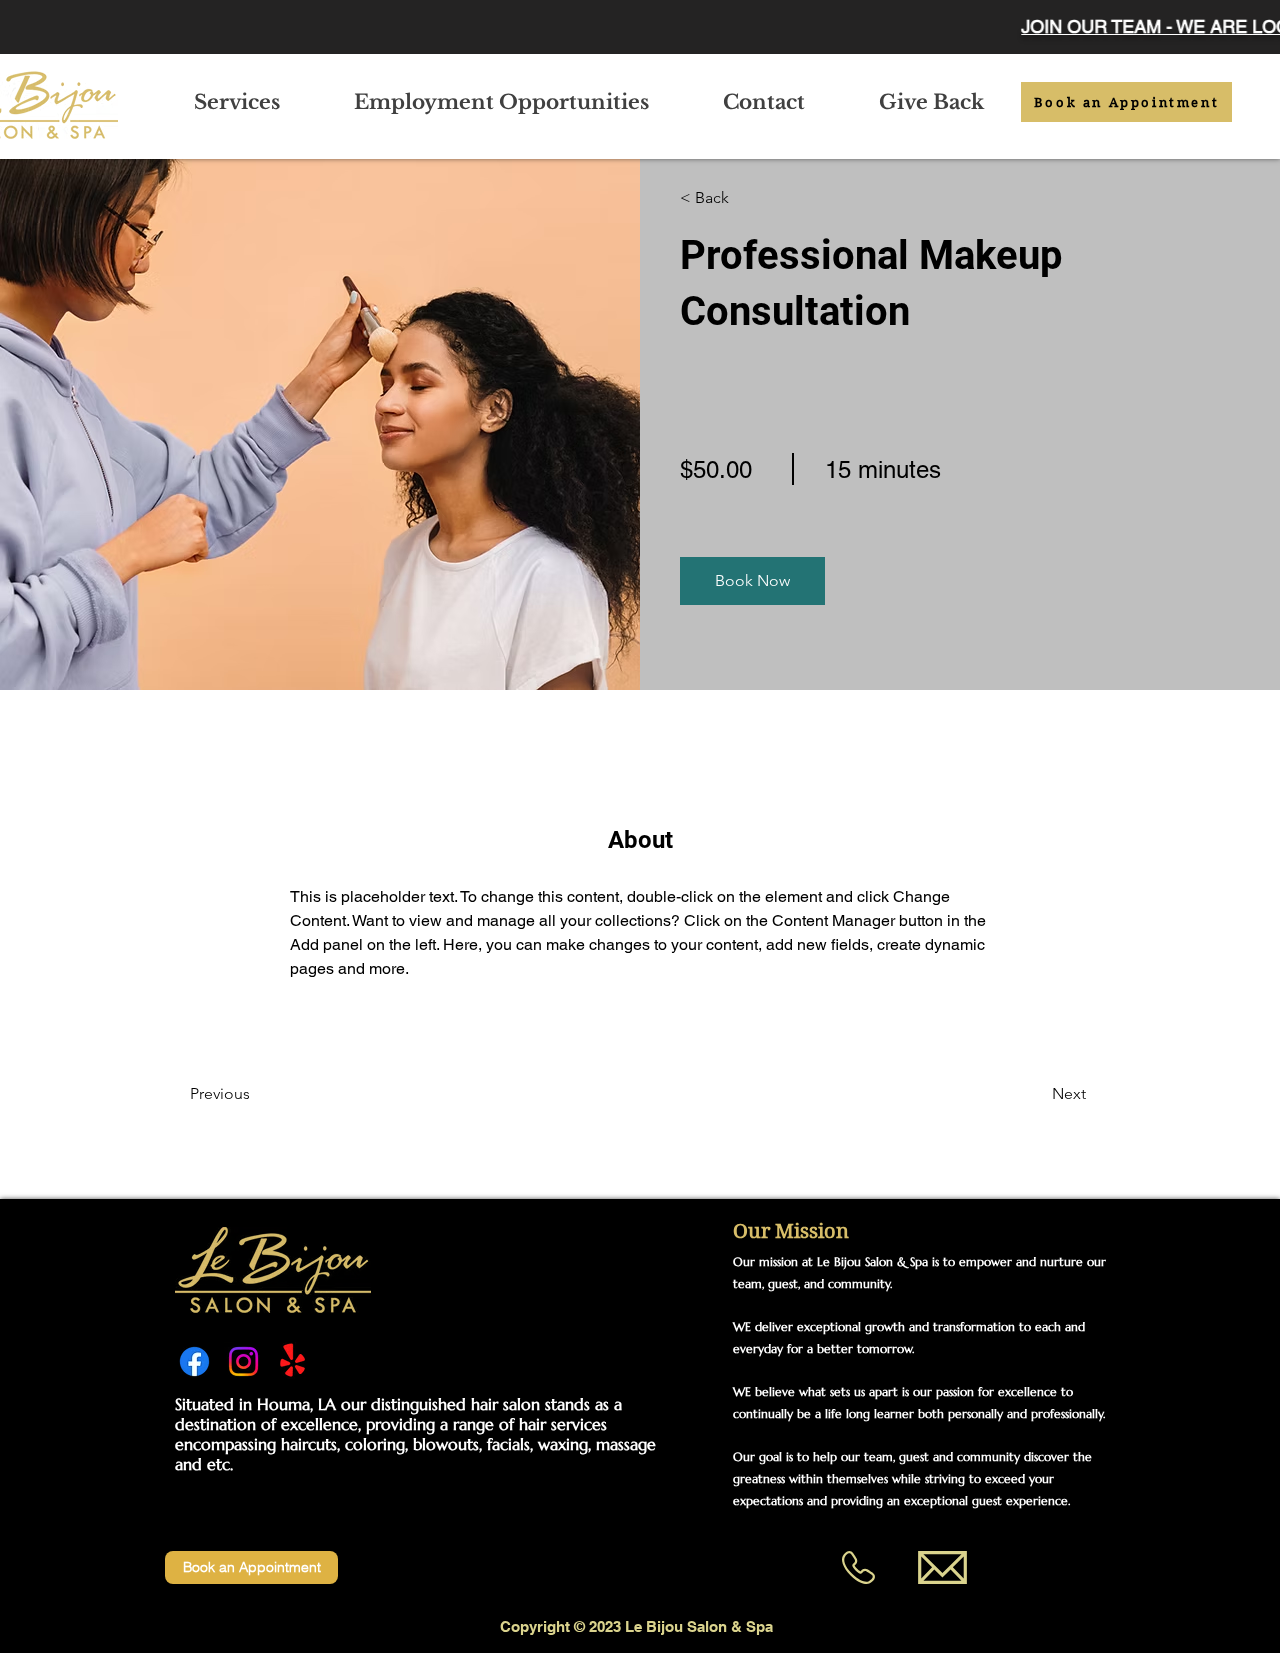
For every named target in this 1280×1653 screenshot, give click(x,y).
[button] (752, 581)
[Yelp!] (292, 1361)
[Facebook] (194, 1361)
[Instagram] (243, 1361)
